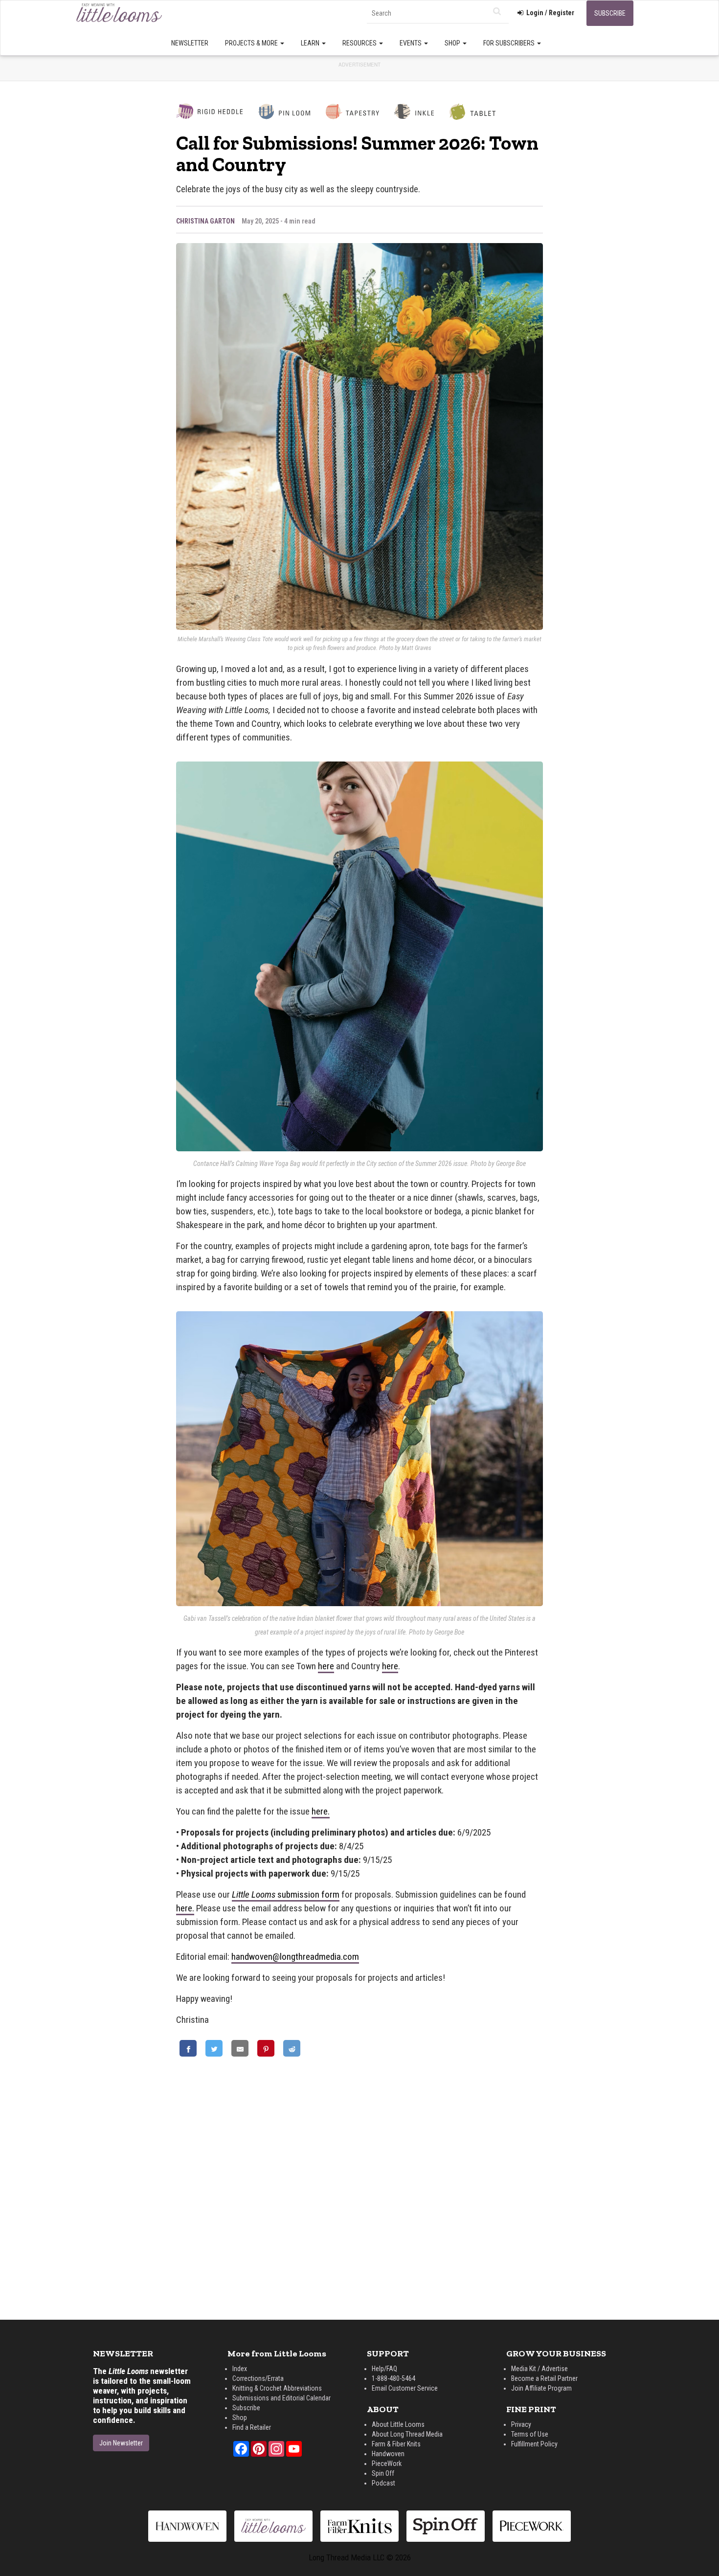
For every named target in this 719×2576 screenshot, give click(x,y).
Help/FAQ (384, 2369)
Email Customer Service (405, 2388)
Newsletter (190, 43)
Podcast (383, 2483)
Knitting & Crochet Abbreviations (277, 2388)
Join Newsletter (121, 2443)
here (326, 1666)
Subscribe (610, 13)
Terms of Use (530, 2434)
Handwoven (388, 2454)
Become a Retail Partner (544, 2378)
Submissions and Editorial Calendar (281, 2398)
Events (411, 43)
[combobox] (438, 13)
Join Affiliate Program (541, 2388)
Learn (311, 43)
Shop (453, 43)
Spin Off (383, 2473)
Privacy (521, 2424)
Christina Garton (205, 221)
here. (321, 1811)
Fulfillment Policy (534, 2444)
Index (240, 2369)
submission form (286, 1894)
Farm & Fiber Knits (396, 2444)
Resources (360, 43)
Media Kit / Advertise (539, 2369)
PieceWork (387, 2464)
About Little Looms (398, 2424)
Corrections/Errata (258, 2378)
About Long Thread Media (407, 2434)
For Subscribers (510, 43)
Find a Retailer (252, 2427)
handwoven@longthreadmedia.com (295, 1957)
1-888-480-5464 (393, 2378)
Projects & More (252, 43)
